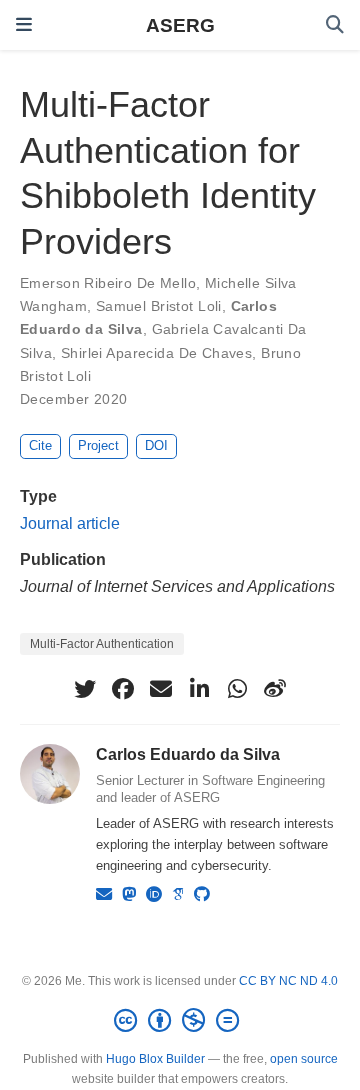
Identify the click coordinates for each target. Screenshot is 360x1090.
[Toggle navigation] (24, 25)
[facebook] (123, 689)
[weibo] (275, 689)
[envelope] (161, 689)
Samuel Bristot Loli (159, 306)
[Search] (335, 25)
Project (98, 445)
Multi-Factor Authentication (102, 644)
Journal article (70, 523)
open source (304, 1059)
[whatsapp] (237, 689)
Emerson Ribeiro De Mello (108, 283)
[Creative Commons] (180, 1021)
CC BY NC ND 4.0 (288, 981)
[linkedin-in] (199, 689)
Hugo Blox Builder (155, 1059)
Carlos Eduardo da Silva (188, 754)
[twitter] (85, 689)
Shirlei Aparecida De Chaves (156, 353)
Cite (40, 445)
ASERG (180, 25)
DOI (156, 445)
